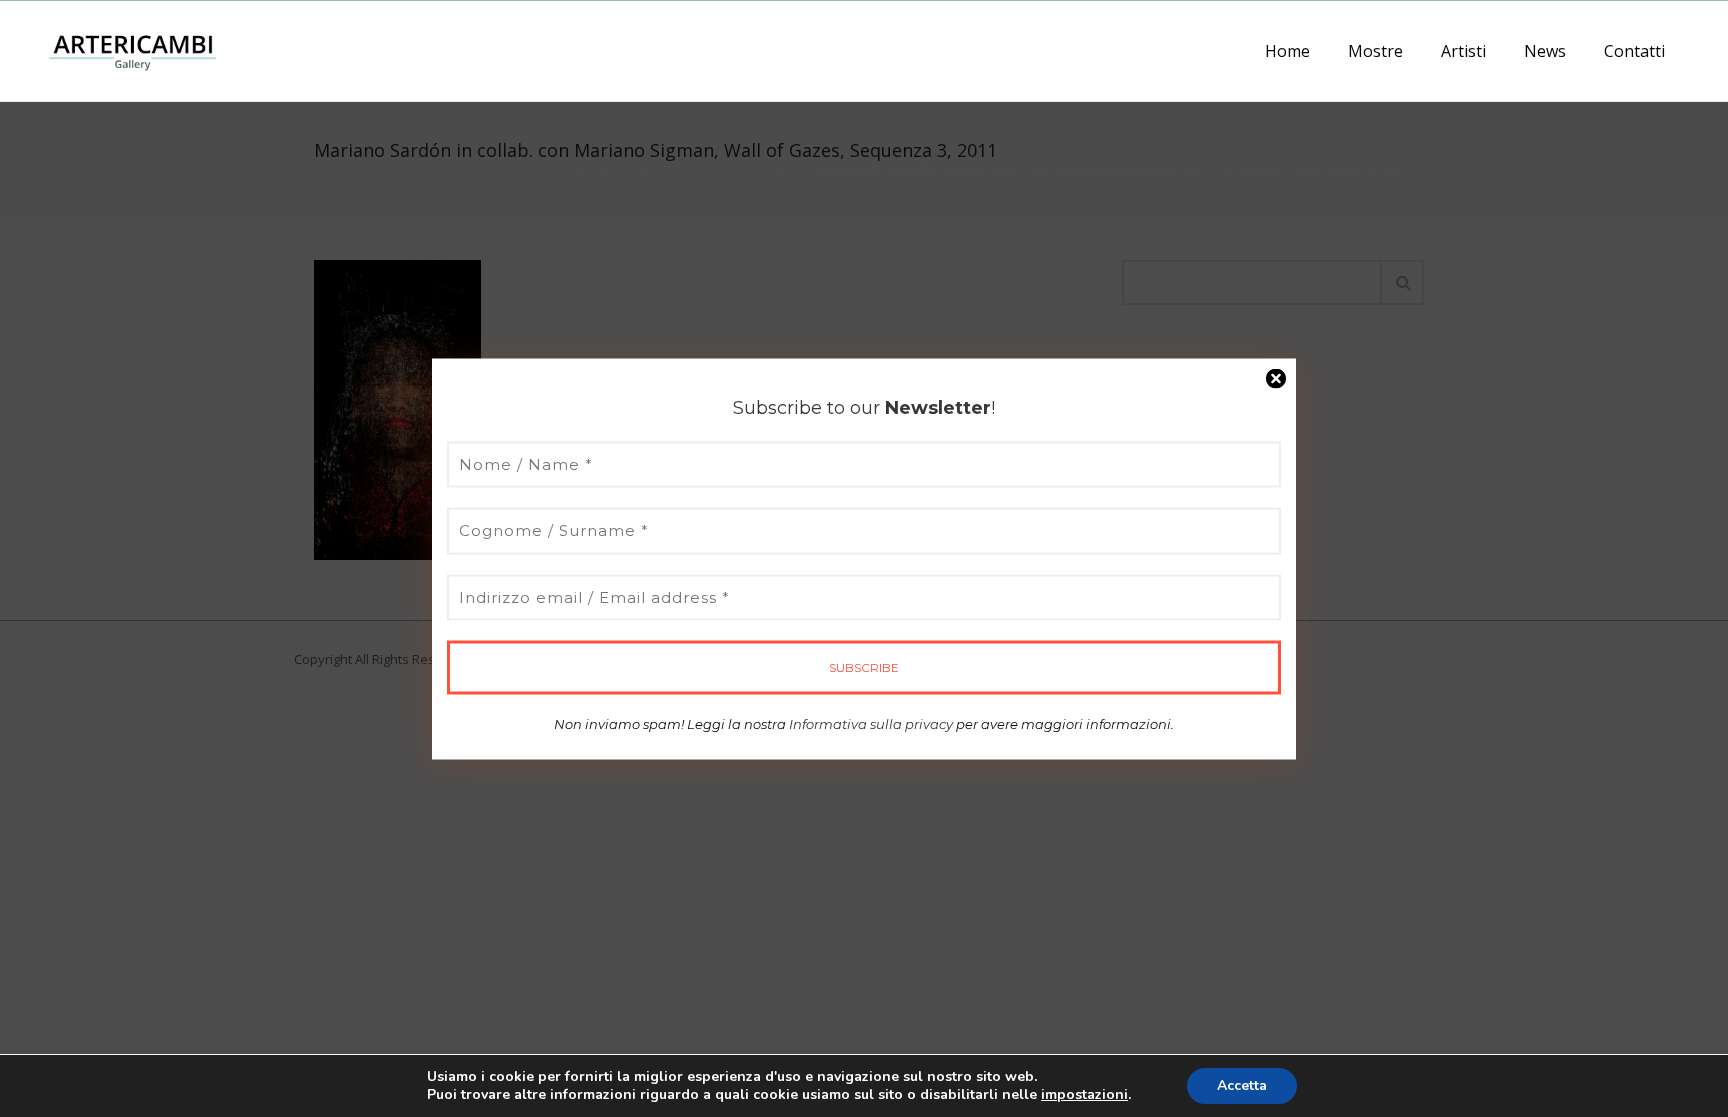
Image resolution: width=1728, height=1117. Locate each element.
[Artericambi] (132, 50)
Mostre (1375, 51)
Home (1287, 51)
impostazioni (1084, 1095)
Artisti (1463, 51)
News (1545, 51)
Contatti (1634, 51)
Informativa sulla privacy (871, 724)
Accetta (1242, 1085)
